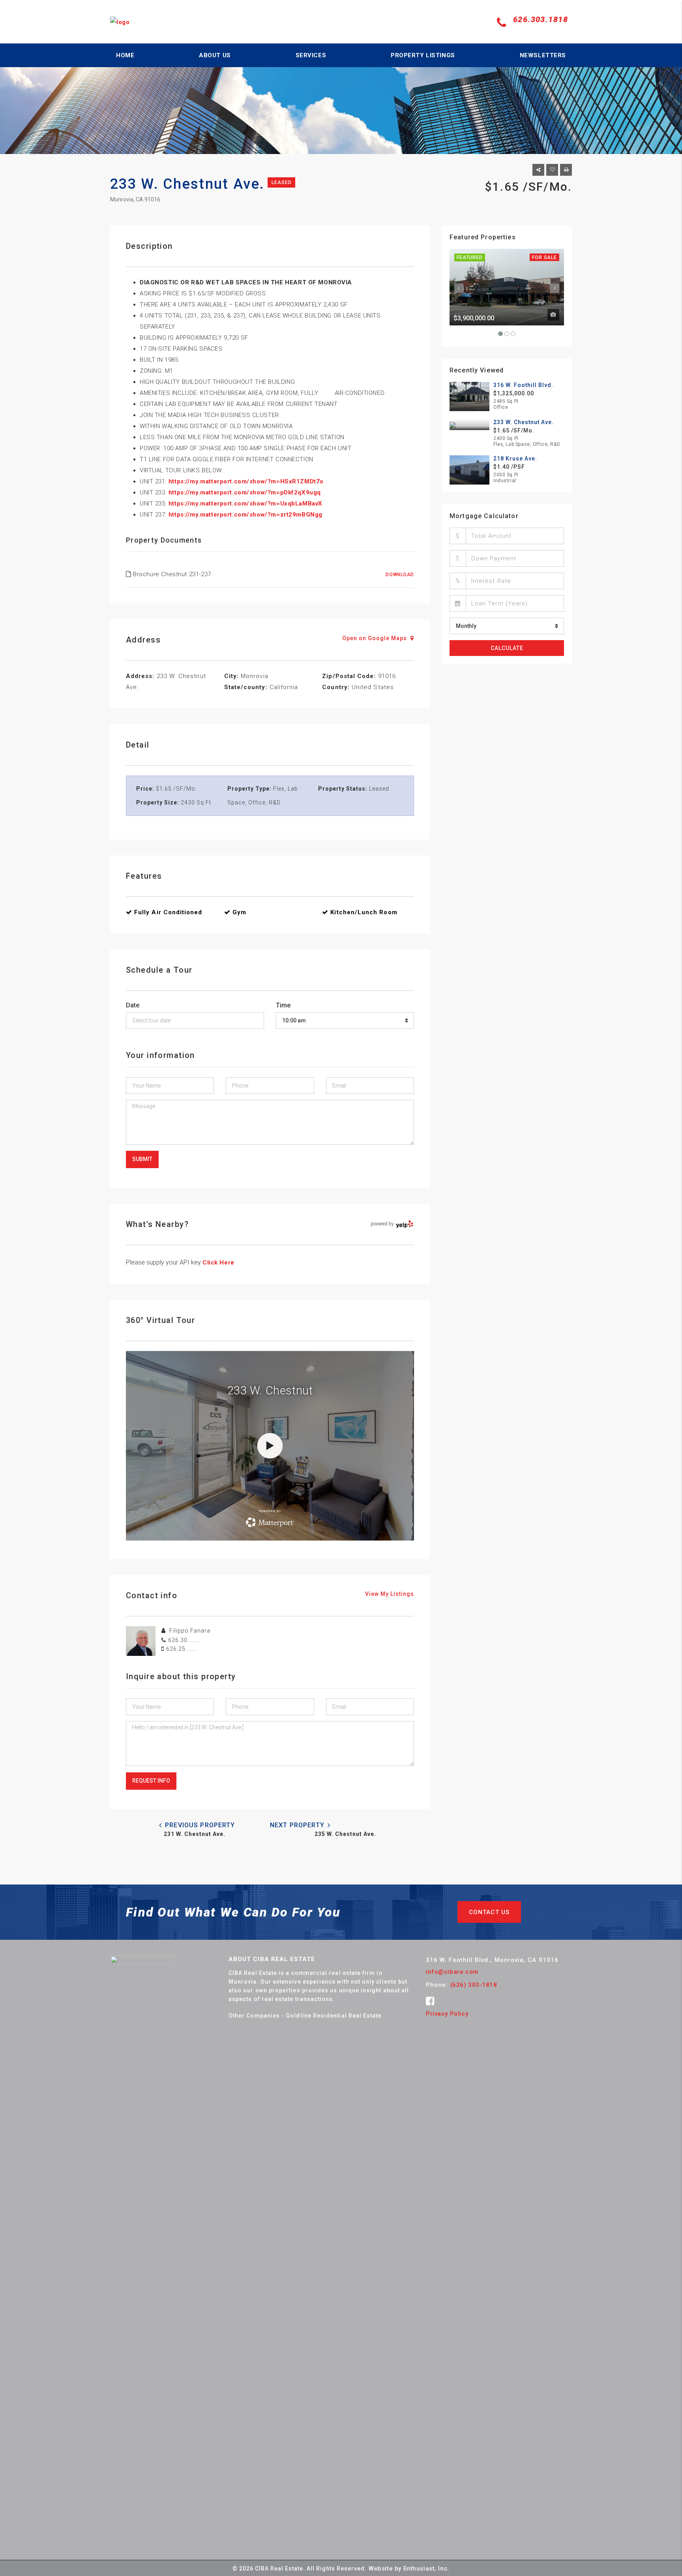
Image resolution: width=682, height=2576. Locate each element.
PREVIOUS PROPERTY (199, 1825)
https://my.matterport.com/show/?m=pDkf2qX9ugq (245, 492)
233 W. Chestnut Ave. (524, 422)
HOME (125, 55)
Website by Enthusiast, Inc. (409, 2568)
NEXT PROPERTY (298, 1825)
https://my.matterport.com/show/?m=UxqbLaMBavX (245, 504)
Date (133, 1005)
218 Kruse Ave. (515, 458)
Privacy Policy (447, 2014)
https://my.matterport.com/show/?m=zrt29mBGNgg (245, 515)
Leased (281, 182)
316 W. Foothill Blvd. (523, 385)
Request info (151, 1781)
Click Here (218, 1263)
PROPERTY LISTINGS (423, 55)
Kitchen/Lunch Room (364, 912)
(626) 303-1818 (474, 1985)
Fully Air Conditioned (168, 912)
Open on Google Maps (375, 638)
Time (283, 1005)
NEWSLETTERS (543, 55)
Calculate (507, 648)
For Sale (544, 257)
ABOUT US (215, 55)
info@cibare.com (452, 1972)
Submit (142, 1159)
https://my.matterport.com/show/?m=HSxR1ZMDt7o (246, 481)
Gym (239, 912)
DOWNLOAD (400, 575)
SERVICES (311, 55)
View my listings (390, 1594)
